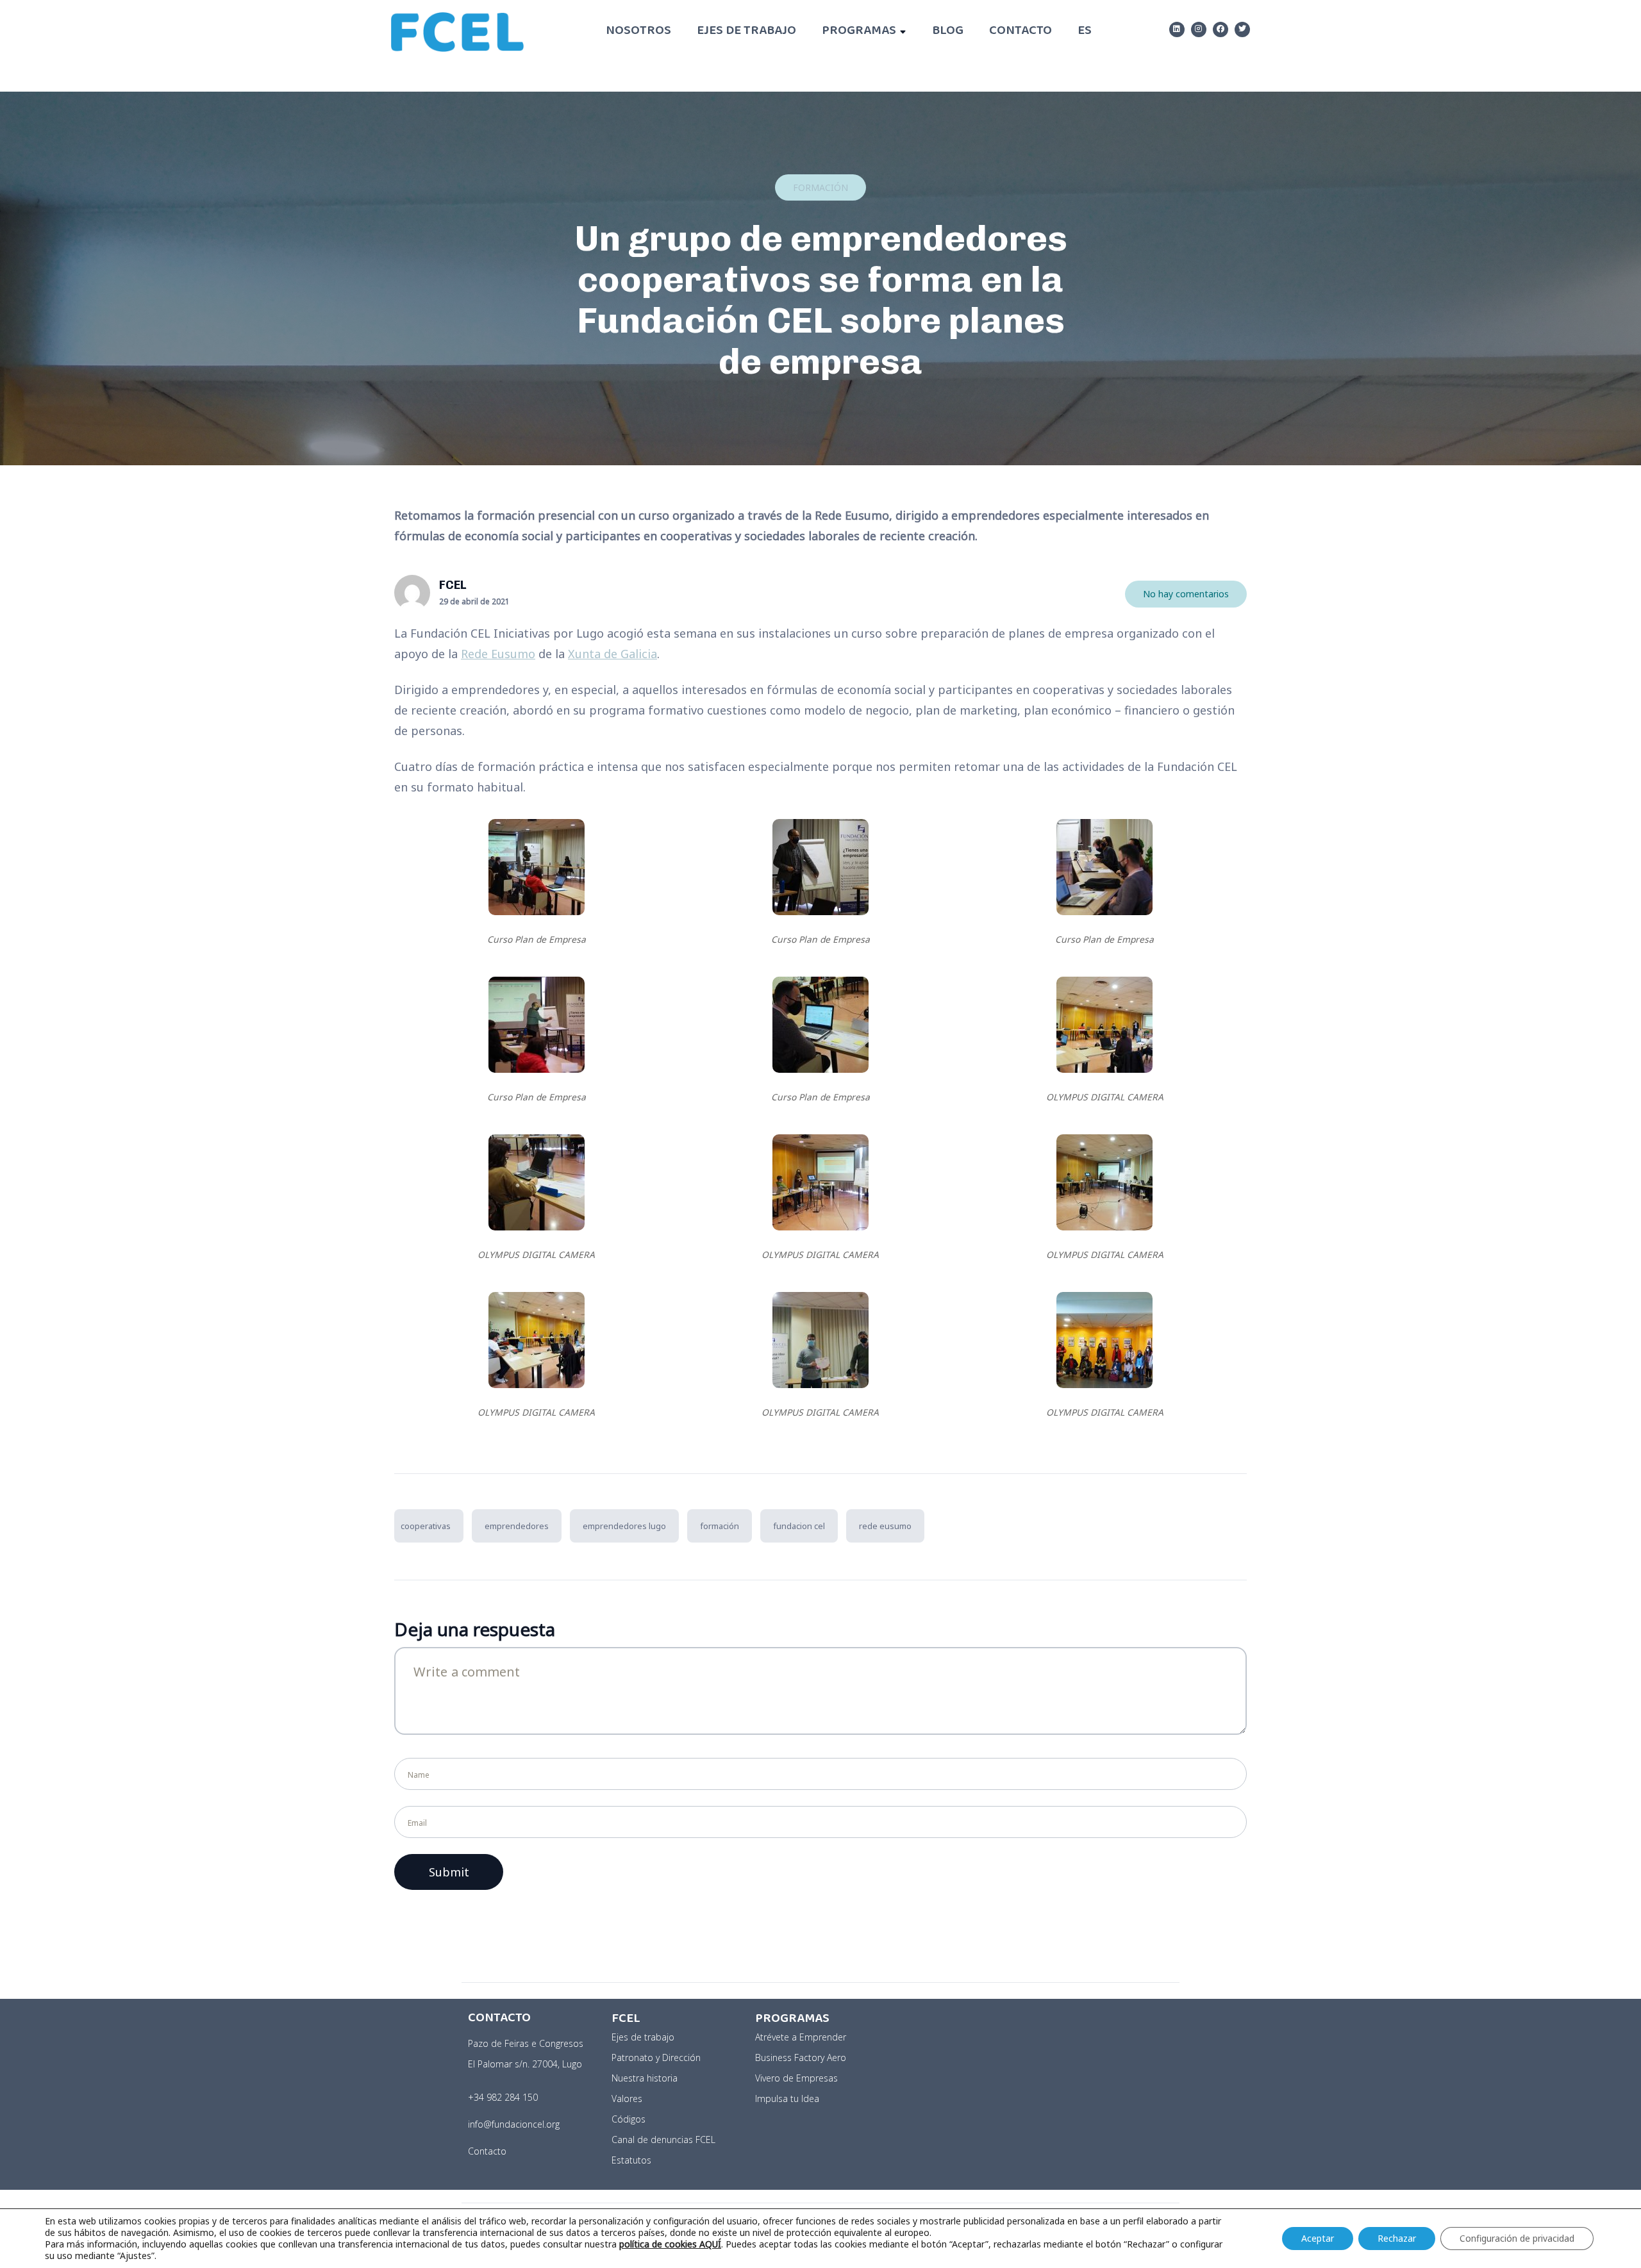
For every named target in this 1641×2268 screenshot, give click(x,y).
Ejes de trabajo (746, 32)
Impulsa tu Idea (787, 2098)
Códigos (629, 2119)
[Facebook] (1220, 29)
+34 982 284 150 (503, 2097)
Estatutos (631, 2160)
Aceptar (1318, 2238)
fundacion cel (799, 1526)
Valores (627, 2098)
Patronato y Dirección (656, 2057)
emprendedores (517, 1526)
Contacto (1020, 32)
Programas (859, 32)
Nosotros (638, 32)
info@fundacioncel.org (514, 2124)
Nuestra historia (645, 2078)
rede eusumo (885, 1526)
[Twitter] (1242, 29)
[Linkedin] (1177, 29)
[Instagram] (1199, 29)
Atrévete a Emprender (801, 2037)
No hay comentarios (1186, 594)
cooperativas (426, 1526)
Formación (820, 187)
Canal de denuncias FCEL (663, 2140)
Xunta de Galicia (612, 654)
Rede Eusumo (498, 654)
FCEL (453, 585)
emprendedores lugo (624, 1526)
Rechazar (1397, 2238)
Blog (948, 32)
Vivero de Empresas (796, 2078)
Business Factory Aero (801, 2057)
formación (720, 1526)
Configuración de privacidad (1517, 2238)
